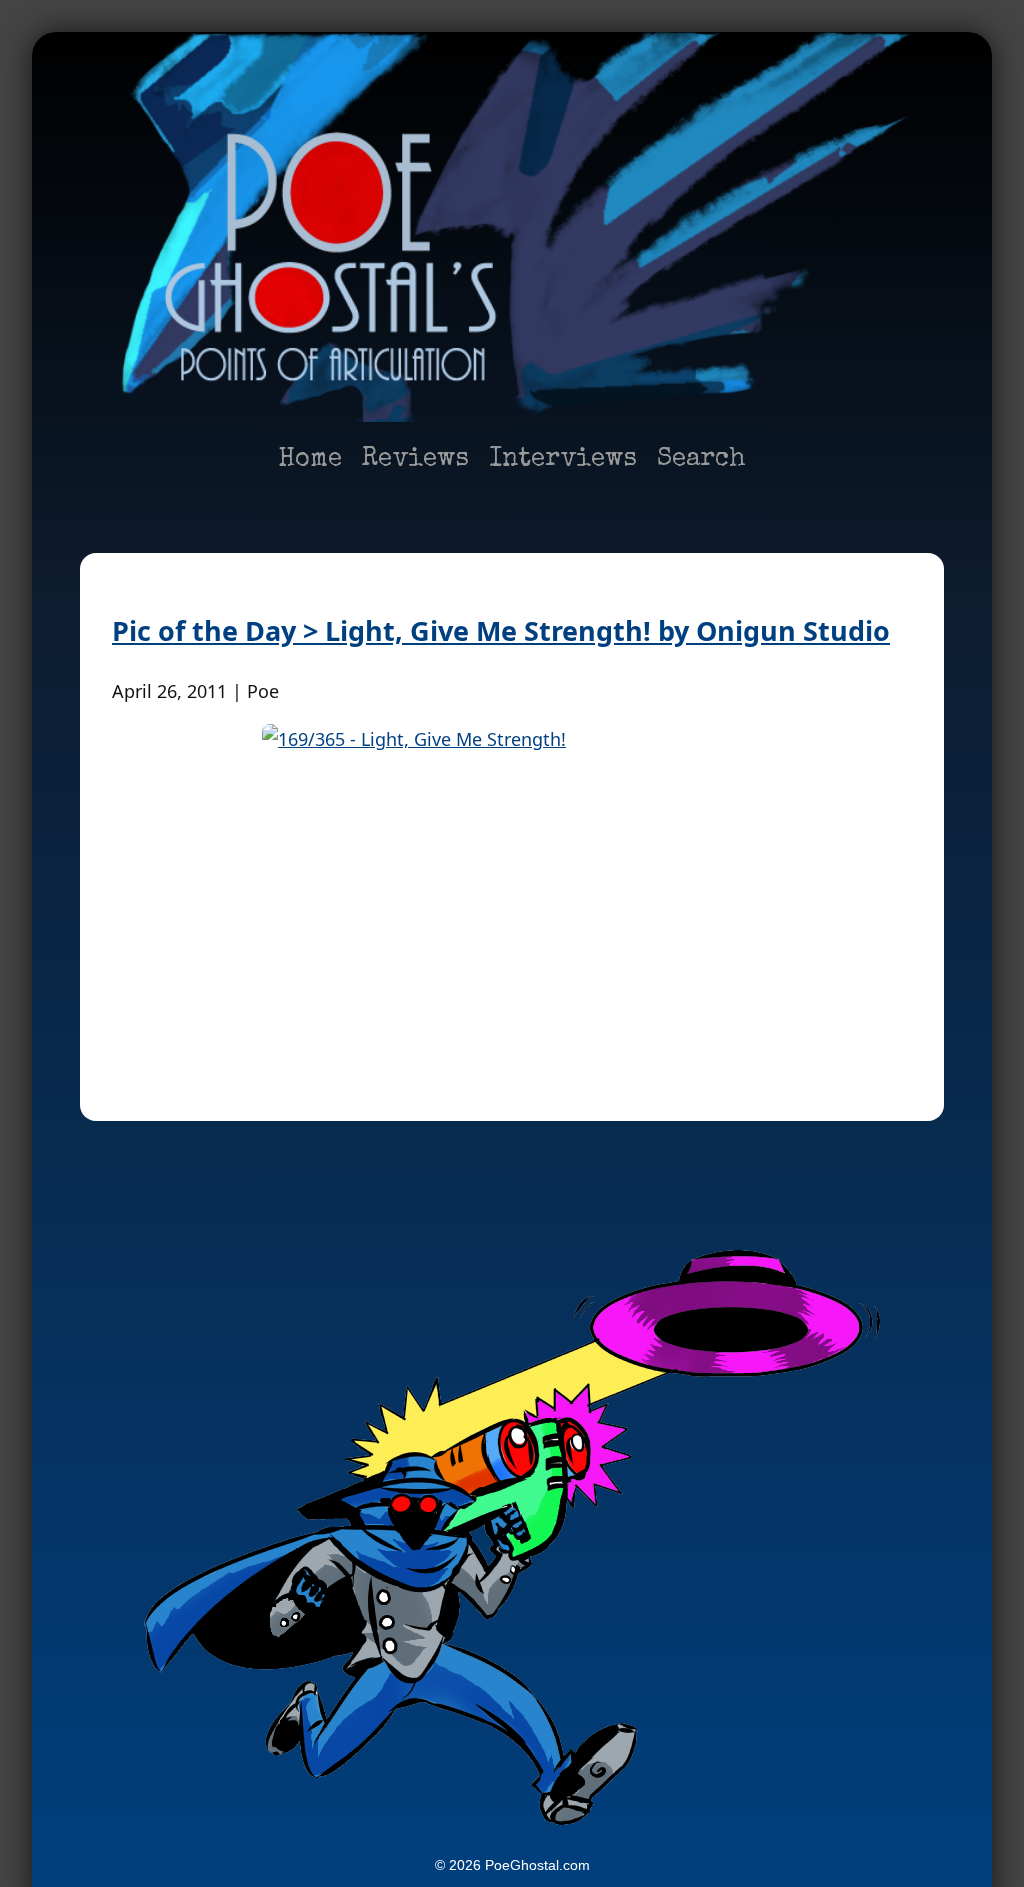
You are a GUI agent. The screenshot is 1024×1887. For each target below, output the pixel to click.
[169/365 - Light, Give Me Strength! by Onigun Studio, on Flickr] (512, 890)
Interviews (563, 460)
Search (701, 460)
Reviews (415, 460)
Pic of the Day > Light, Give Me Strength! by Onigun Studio (501, 630)
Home (310, 460)
